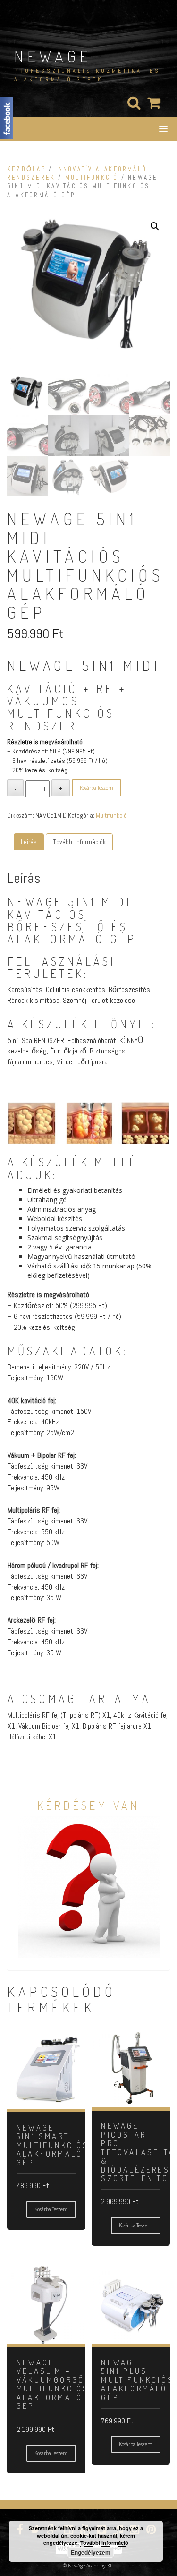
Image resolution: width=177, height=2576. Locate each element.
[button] (155, 226)
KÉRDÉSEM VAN (88, 1805)
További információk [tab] (79, 842)
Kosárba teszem (97, 788)
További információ (104, 2543)
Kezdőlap (26, 169)
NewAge (53, 56)
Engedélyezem (91, 2552)
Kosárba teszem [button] (51, 2209)
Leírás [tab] (29, 842)
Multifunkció (92, 177)
